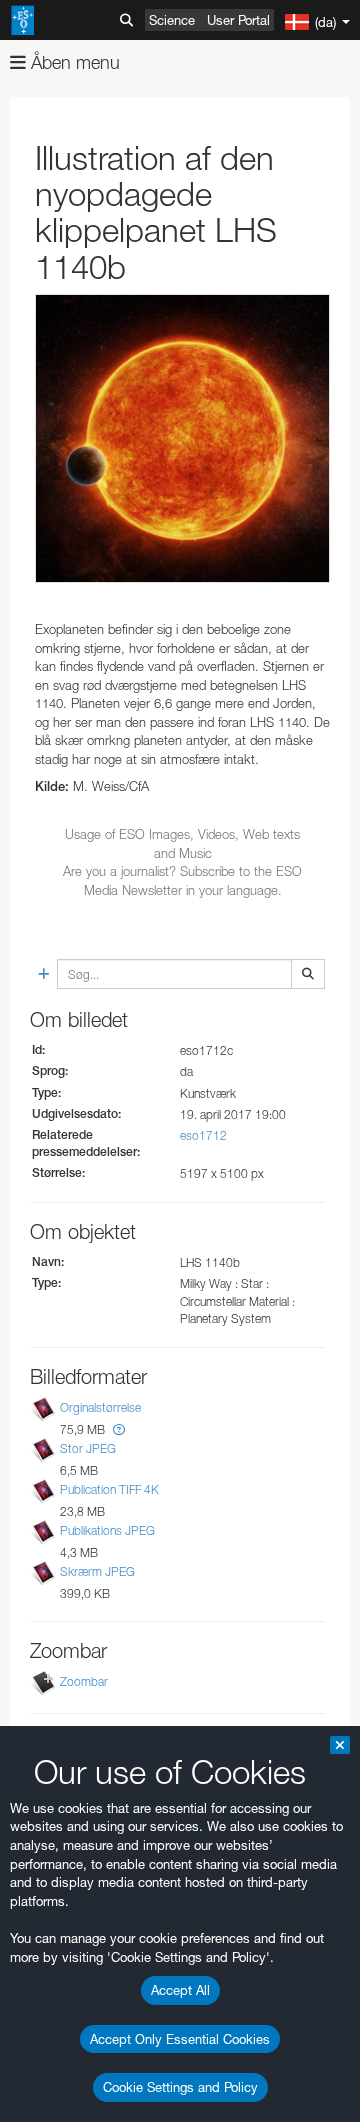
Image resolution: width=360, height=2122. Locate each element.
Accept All (180, 1990)
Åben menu (73, 62)
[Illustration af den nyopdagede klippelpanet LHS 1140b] (182, 439)
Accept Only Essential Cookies (180, 2039)
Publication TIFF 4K (109, 1489)
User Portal (238, 20)
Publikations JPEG (107, 1530)
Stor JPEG (88, 1448)
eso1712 (203, 1135)
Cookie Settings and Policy (180, 2087)
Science (172, 20)
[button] (119, 1429)
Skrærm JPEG (97, 1571)
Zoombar (84, 1681)
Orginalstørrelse (100, 1407)
